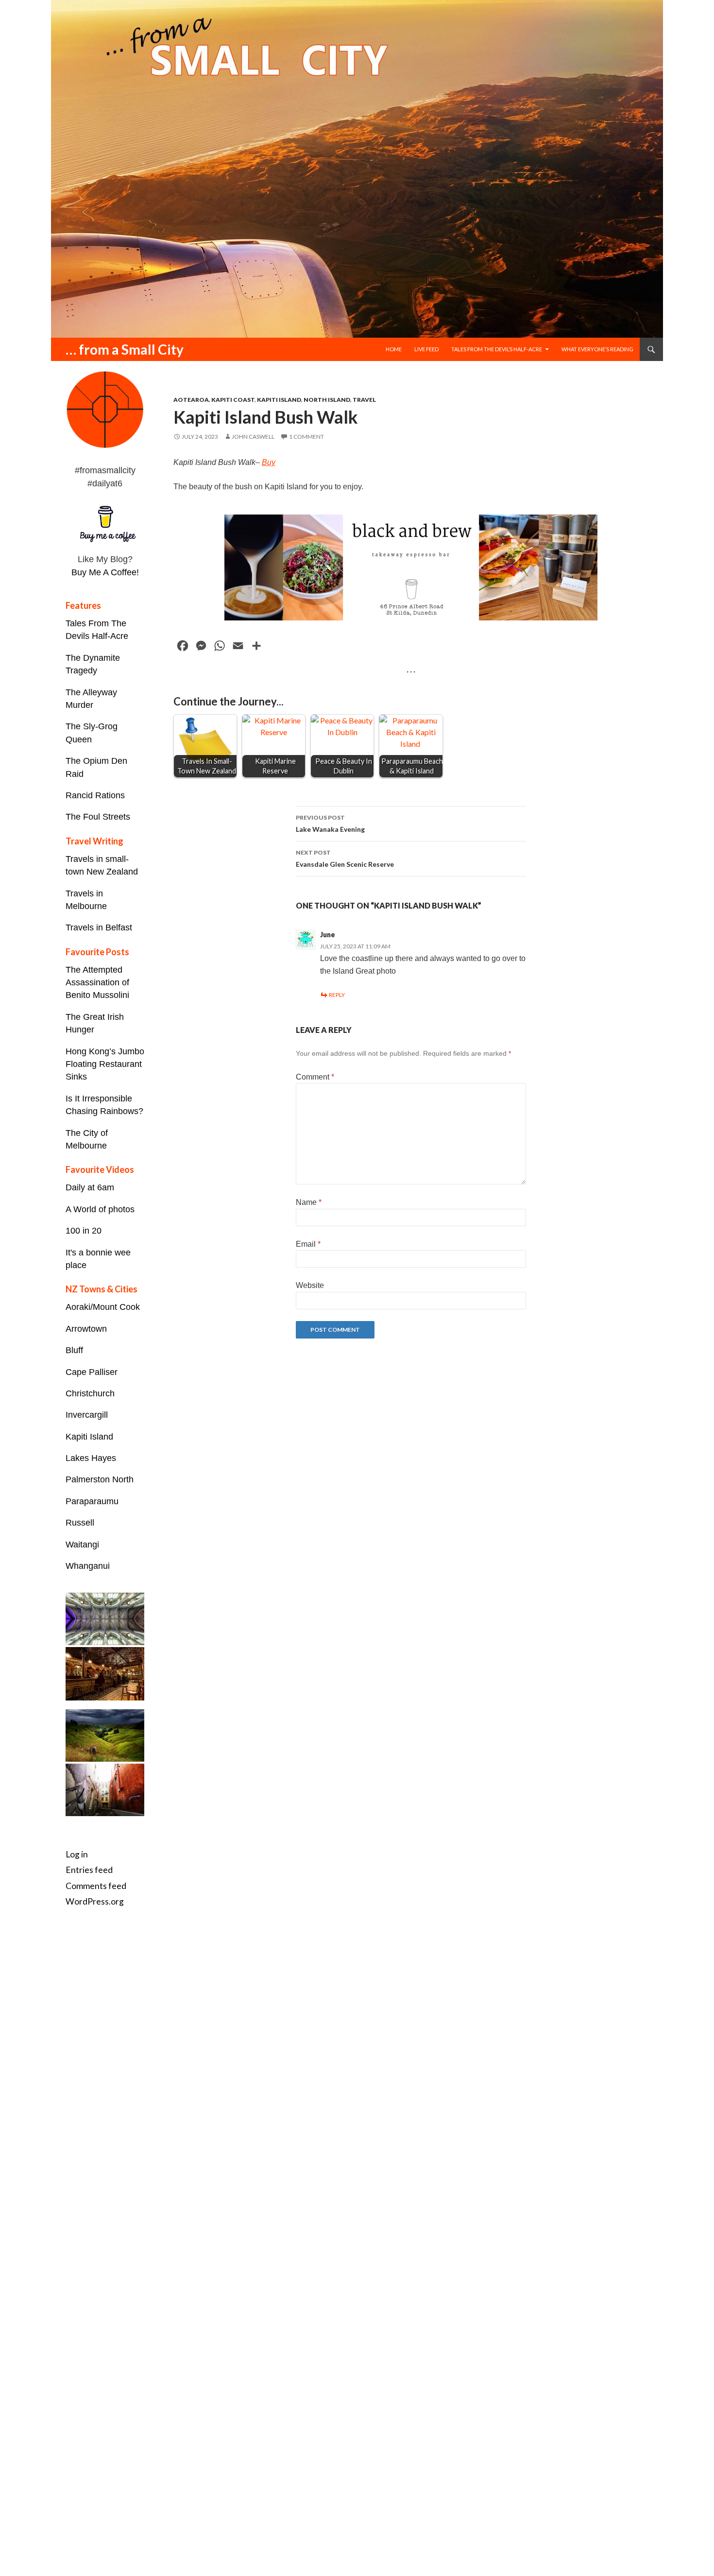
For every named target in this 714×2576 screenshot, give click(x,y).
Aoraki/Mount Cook (103, 1307)
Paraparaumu (92, 1501)
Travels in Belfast (99, 927)
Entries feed (89, 1870)
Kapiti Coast (233, 400)
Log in (77, 1854)
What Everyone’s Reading (597, 349)
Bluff (74, 1350)
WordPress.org (95, 1901)
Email (308, 1244)
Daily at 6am (90, 1187)
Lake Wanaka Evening (330, 824)
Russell (80, 1523)
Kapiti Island (279, 400)
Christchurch (90, 1393)
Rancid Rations (95, 795)
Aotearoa (191, 400)
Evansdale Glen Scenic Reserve (345, 859)
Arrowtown (86, 1329)
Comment (315, 1077)
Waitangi (82, 1545)
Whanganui (88, 1566)
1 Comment (306, 437)
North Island (327, 400)
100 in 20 (84, 1231)
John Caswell (253, 437)
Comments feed (96, 1886)
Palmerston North (100, 1479)
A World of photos (100, 1209)
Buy (269, 462)
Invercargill (87, 1415)
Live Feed (426, 349)
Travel (364, 400)
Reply (337, 995)
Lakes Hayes (91, 1458)
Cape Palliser (92, 1372)
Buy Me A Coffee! (105, 572)
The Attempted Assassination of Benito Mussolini (97, 983)
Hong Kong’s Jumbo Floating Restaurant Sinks (105, 1064)
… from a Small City (125, 349)
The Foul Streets (98, 817)
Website (310, 1285)
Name (309, 1202)
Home (394, 349)
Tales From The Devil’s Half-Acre (497, 349)
